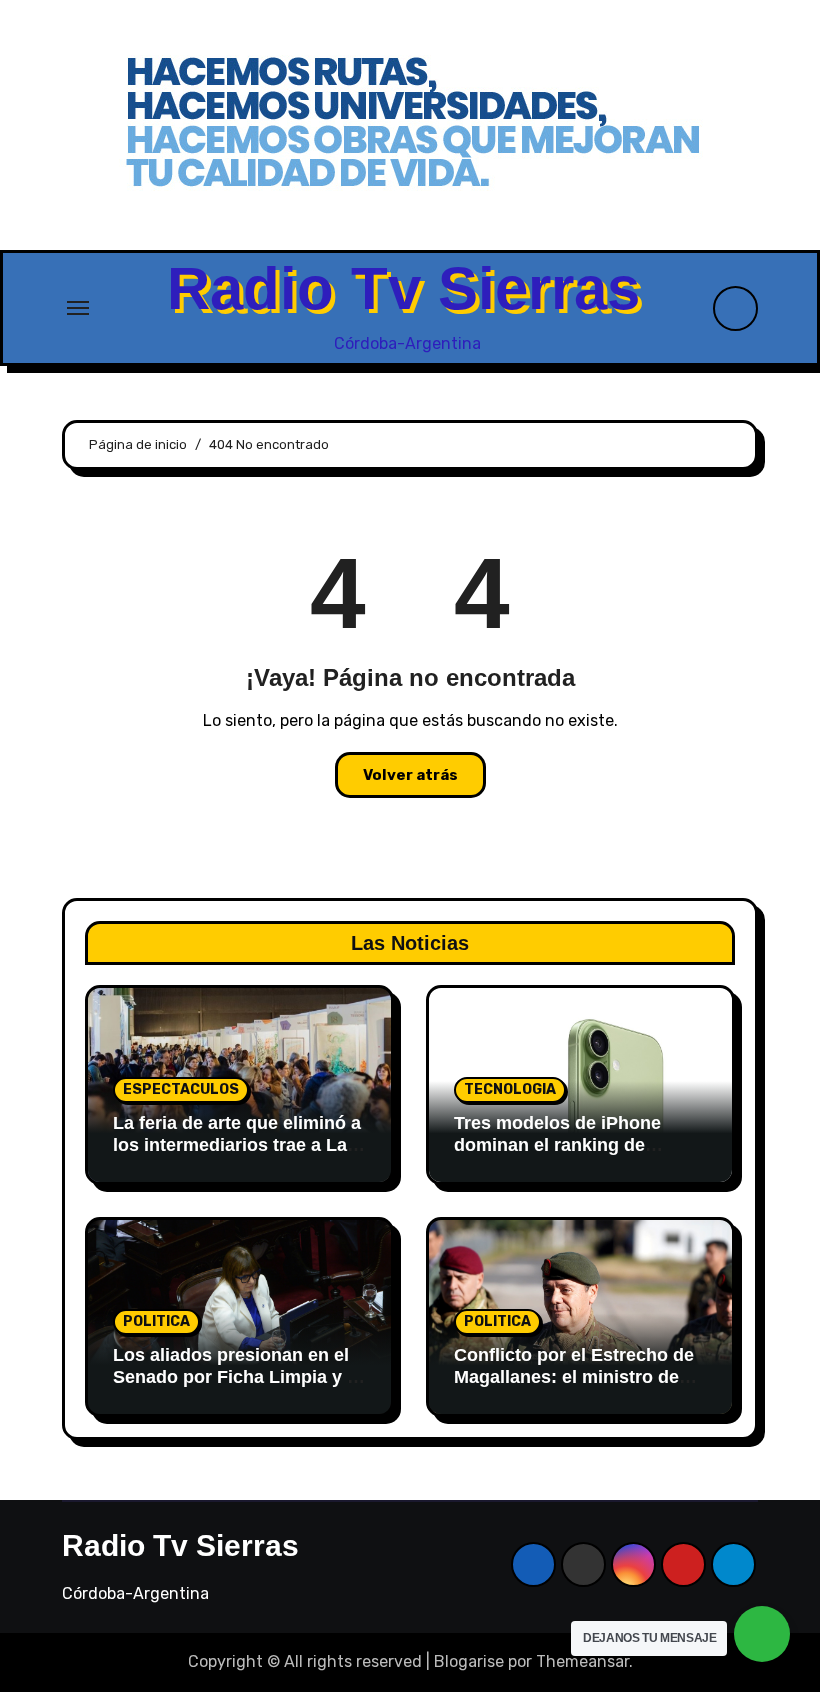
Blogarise (469, 1661)
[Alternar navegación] (78, 308)
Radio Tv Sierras (403, 288)
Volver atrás (410, 775)
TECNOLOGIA (510, 1089)
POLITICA (156, 1321)
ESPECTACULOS (181, 1089)
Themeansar (582, 1661)
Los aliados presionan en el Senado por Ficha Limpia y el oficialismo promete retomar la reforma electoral (237, 1387)
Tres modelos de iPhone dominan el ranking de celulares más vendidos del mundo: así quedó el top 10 (571, 1155)
